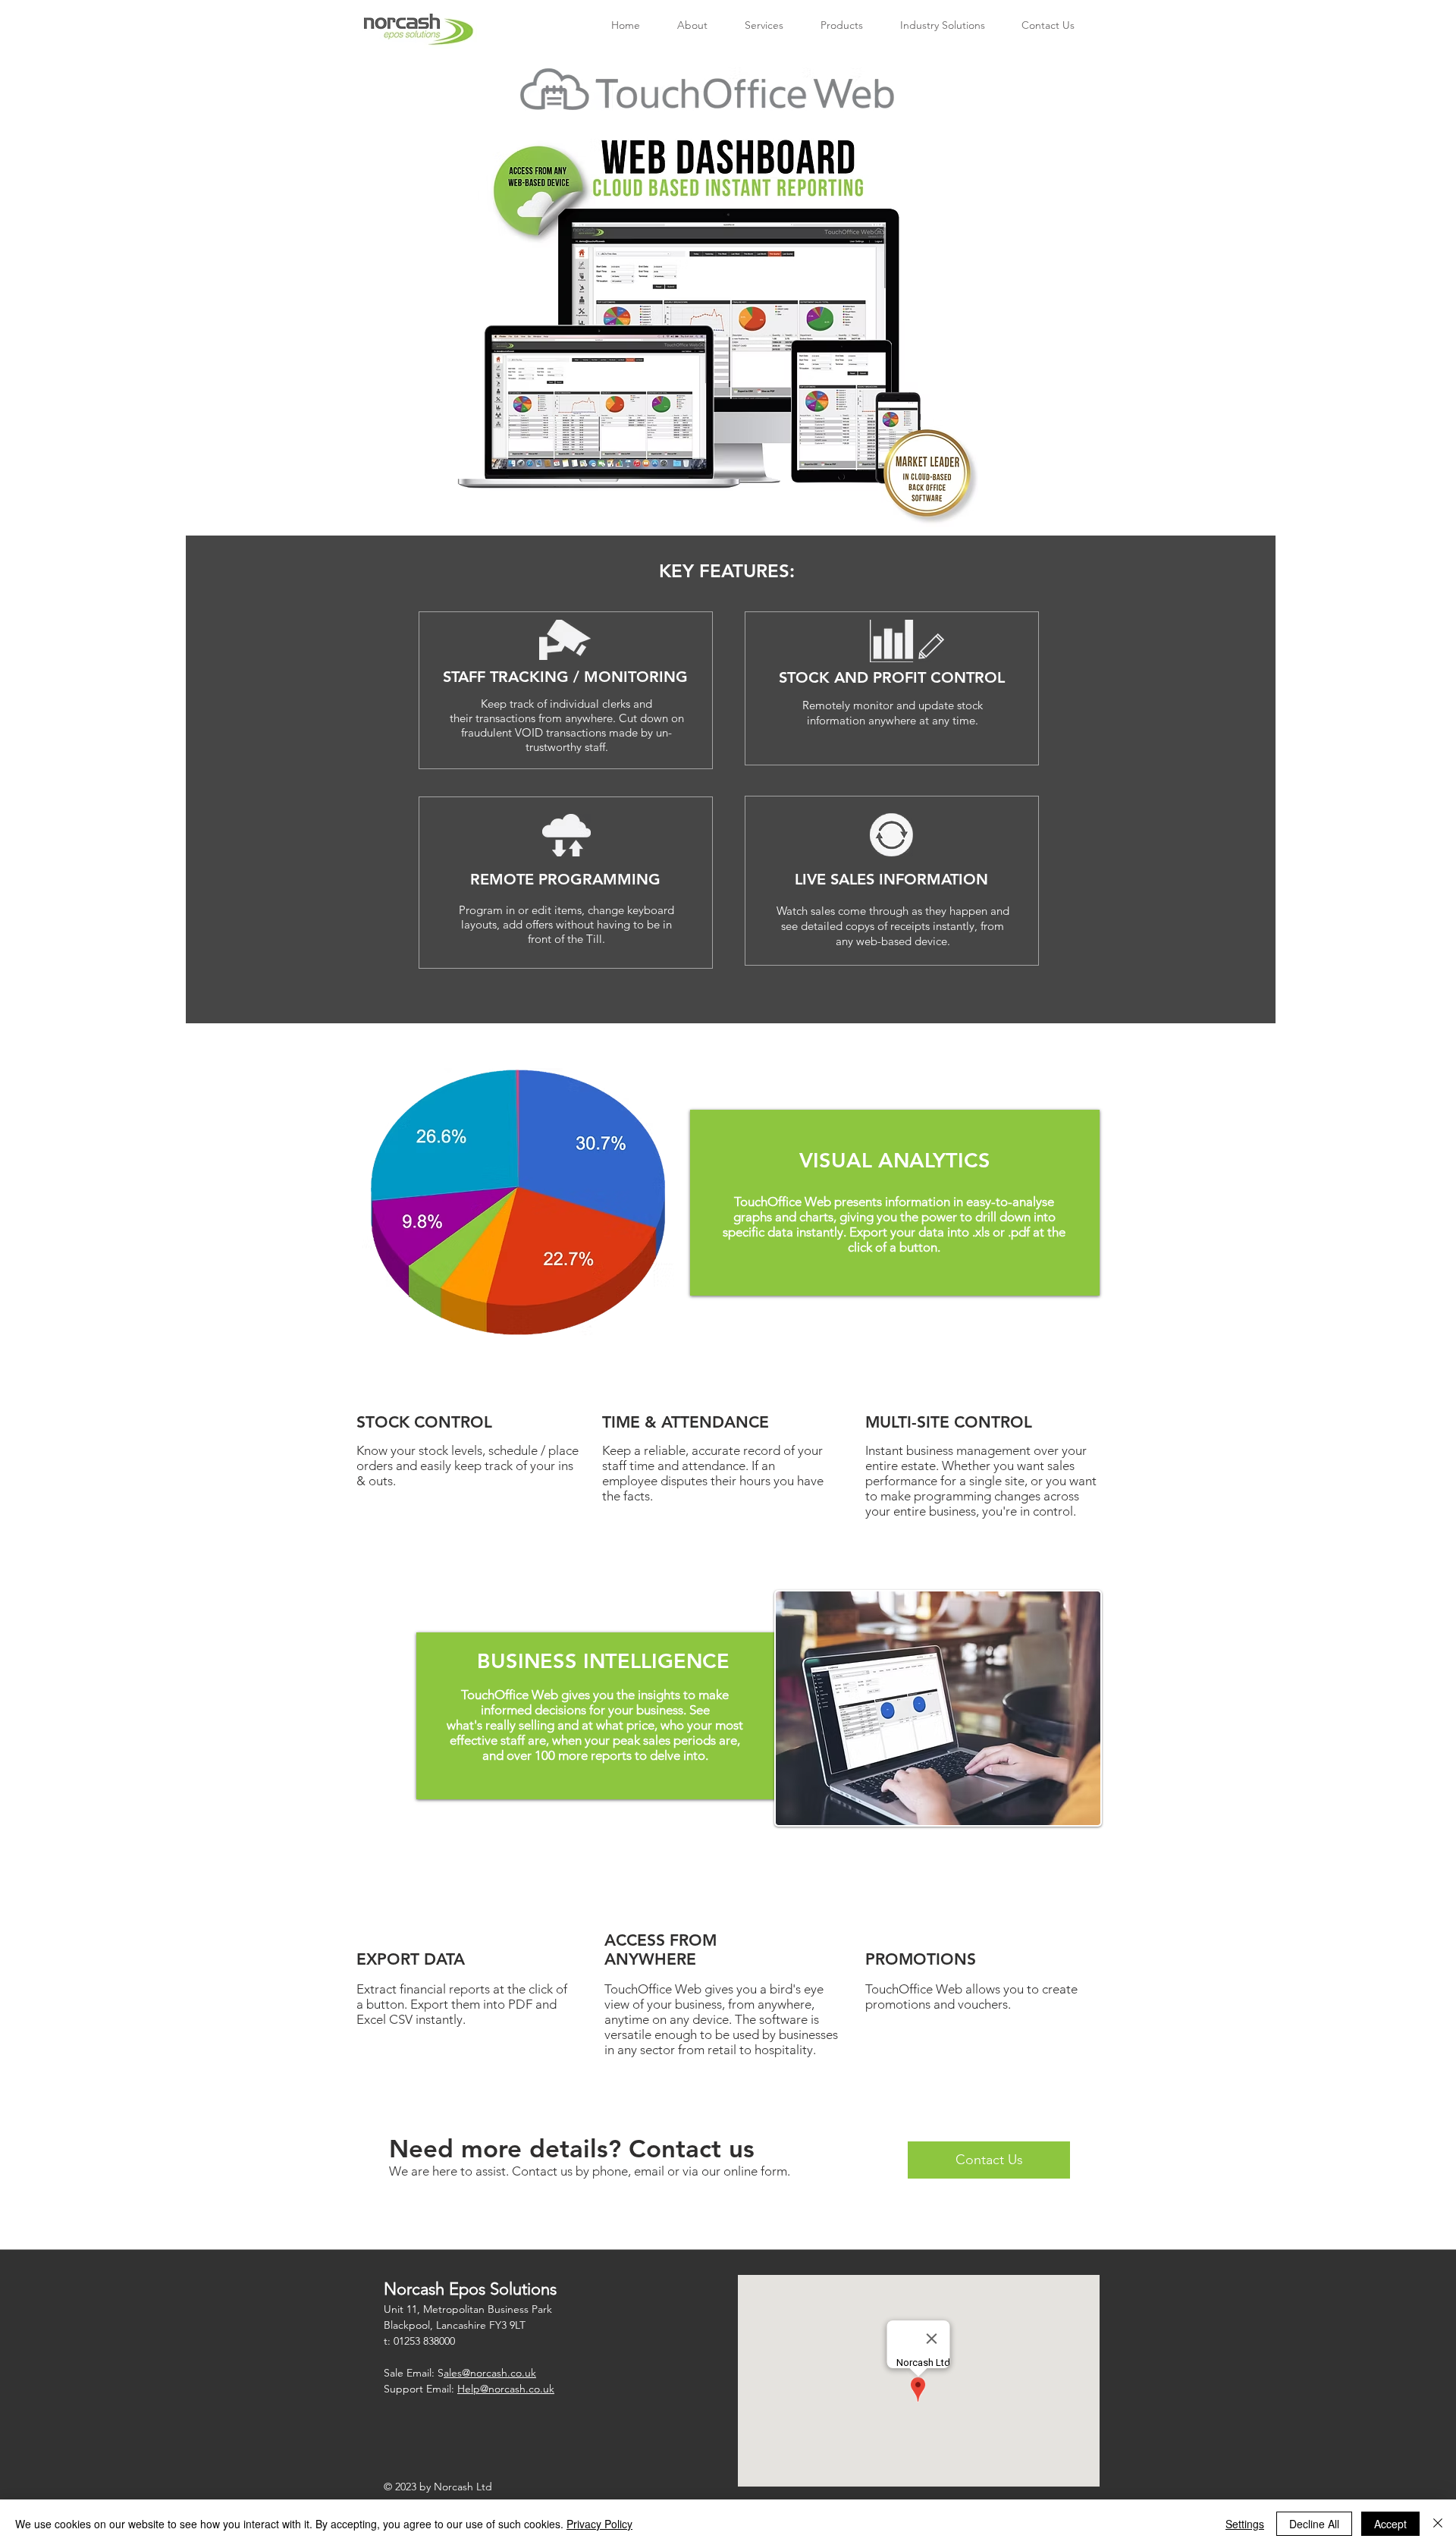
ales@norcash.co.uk (490, 2373)
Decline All (1314, 2524)
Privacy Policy (599, 2524)
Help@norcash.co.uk (506, 2389)
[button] (841, 25)
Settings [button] (1245, 2524)
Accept (1390, 2524)
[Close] (1438, 2524)
